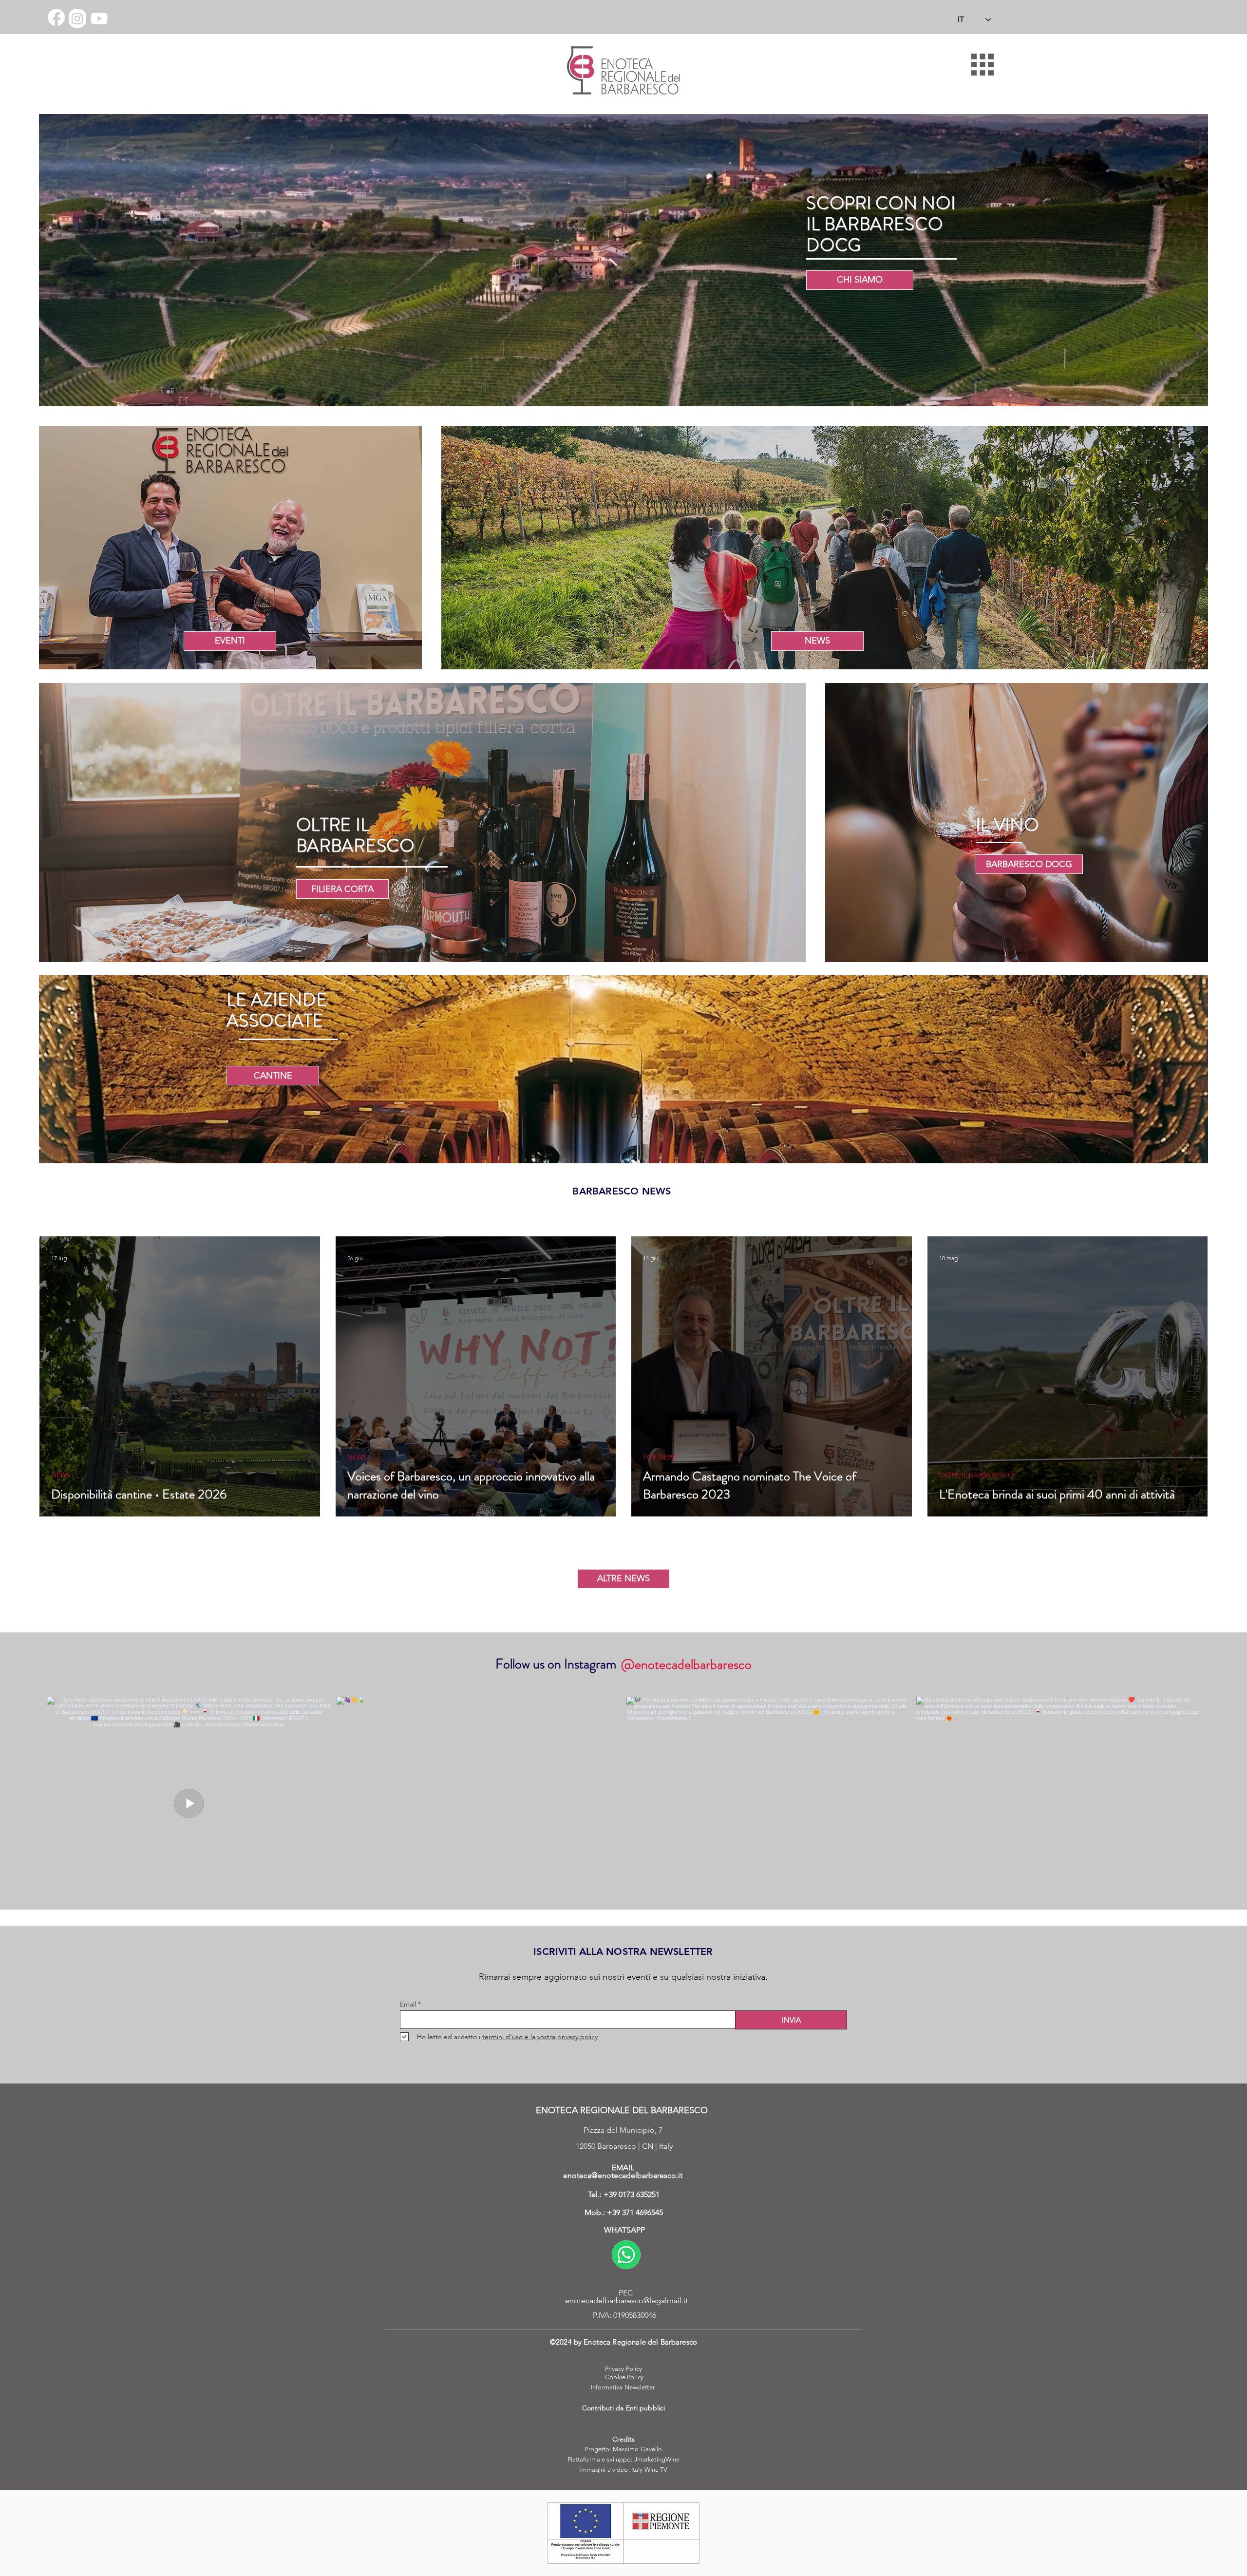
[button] (982, 65)
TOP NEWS (661, 1457)
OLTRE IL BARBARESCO (976, 1475)
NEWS (61, 1475)
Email (408, 2004)
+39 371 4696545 (635, 2212)
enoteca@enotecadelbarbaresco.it (623, 2175)
